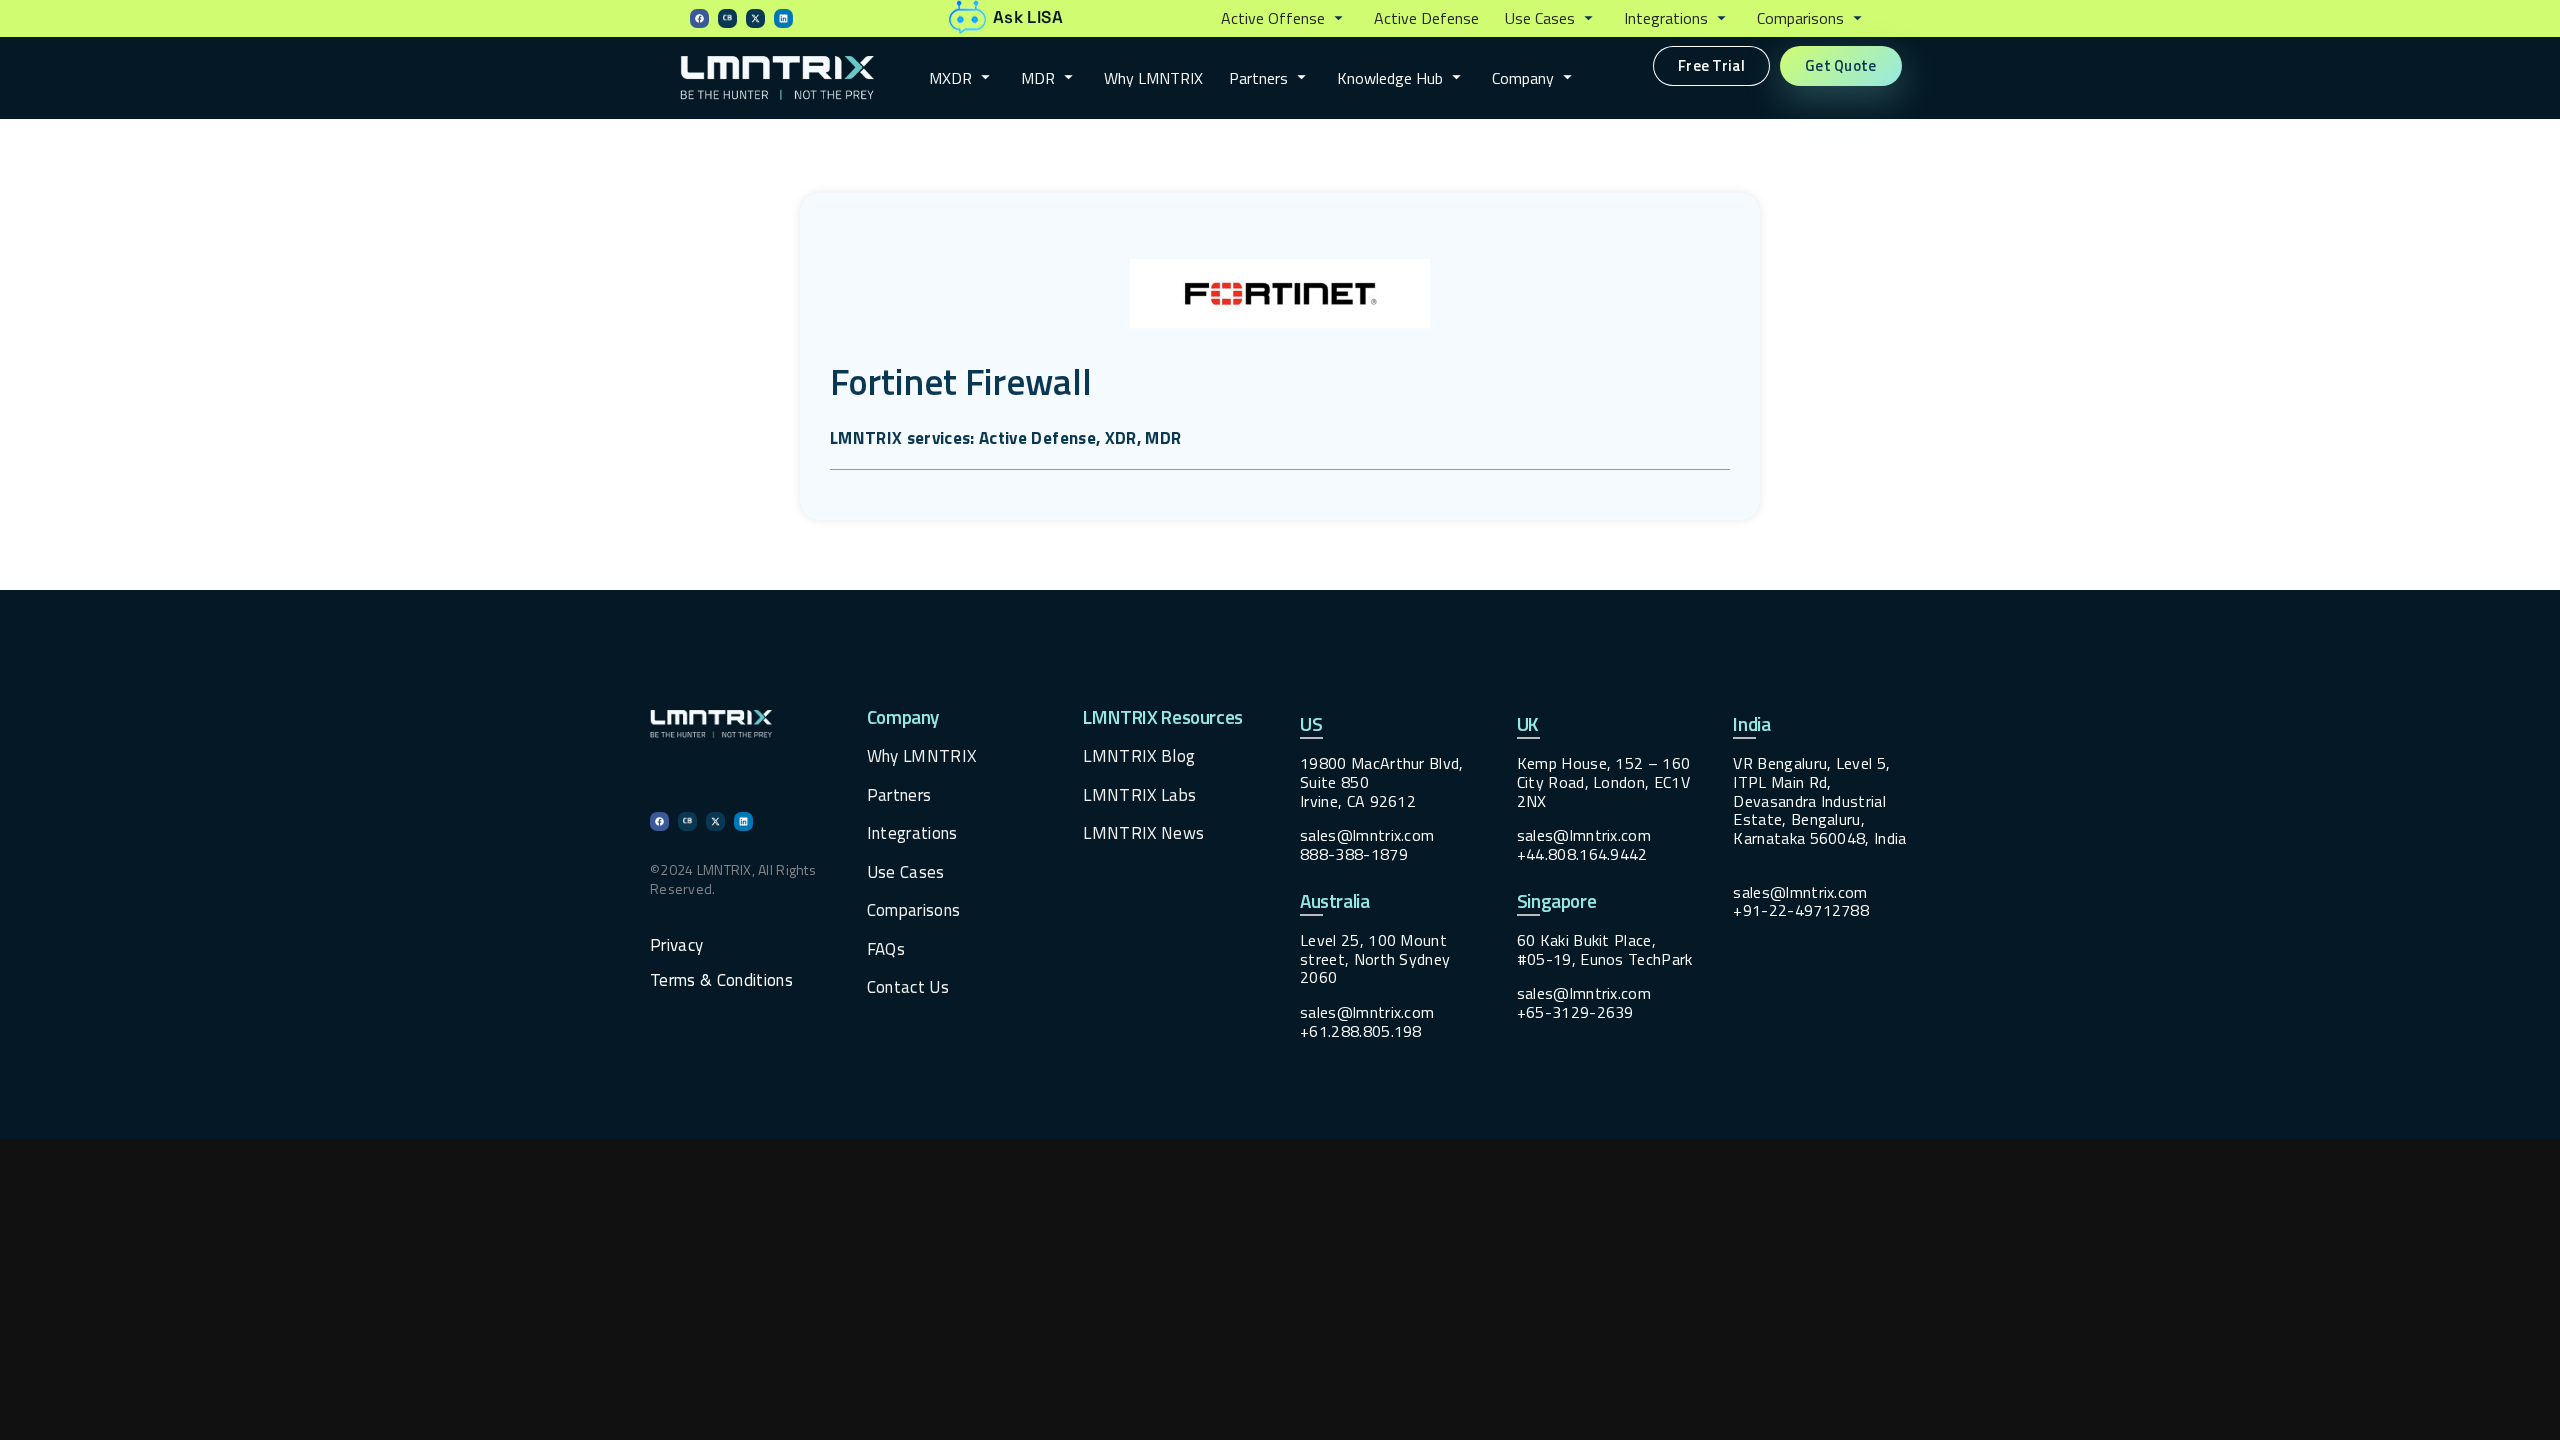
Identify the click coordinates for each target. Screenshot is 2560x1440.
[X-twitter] (755, 18)
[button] (1284, 19)
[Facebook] (699, 18)
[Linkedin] (783, 18)
